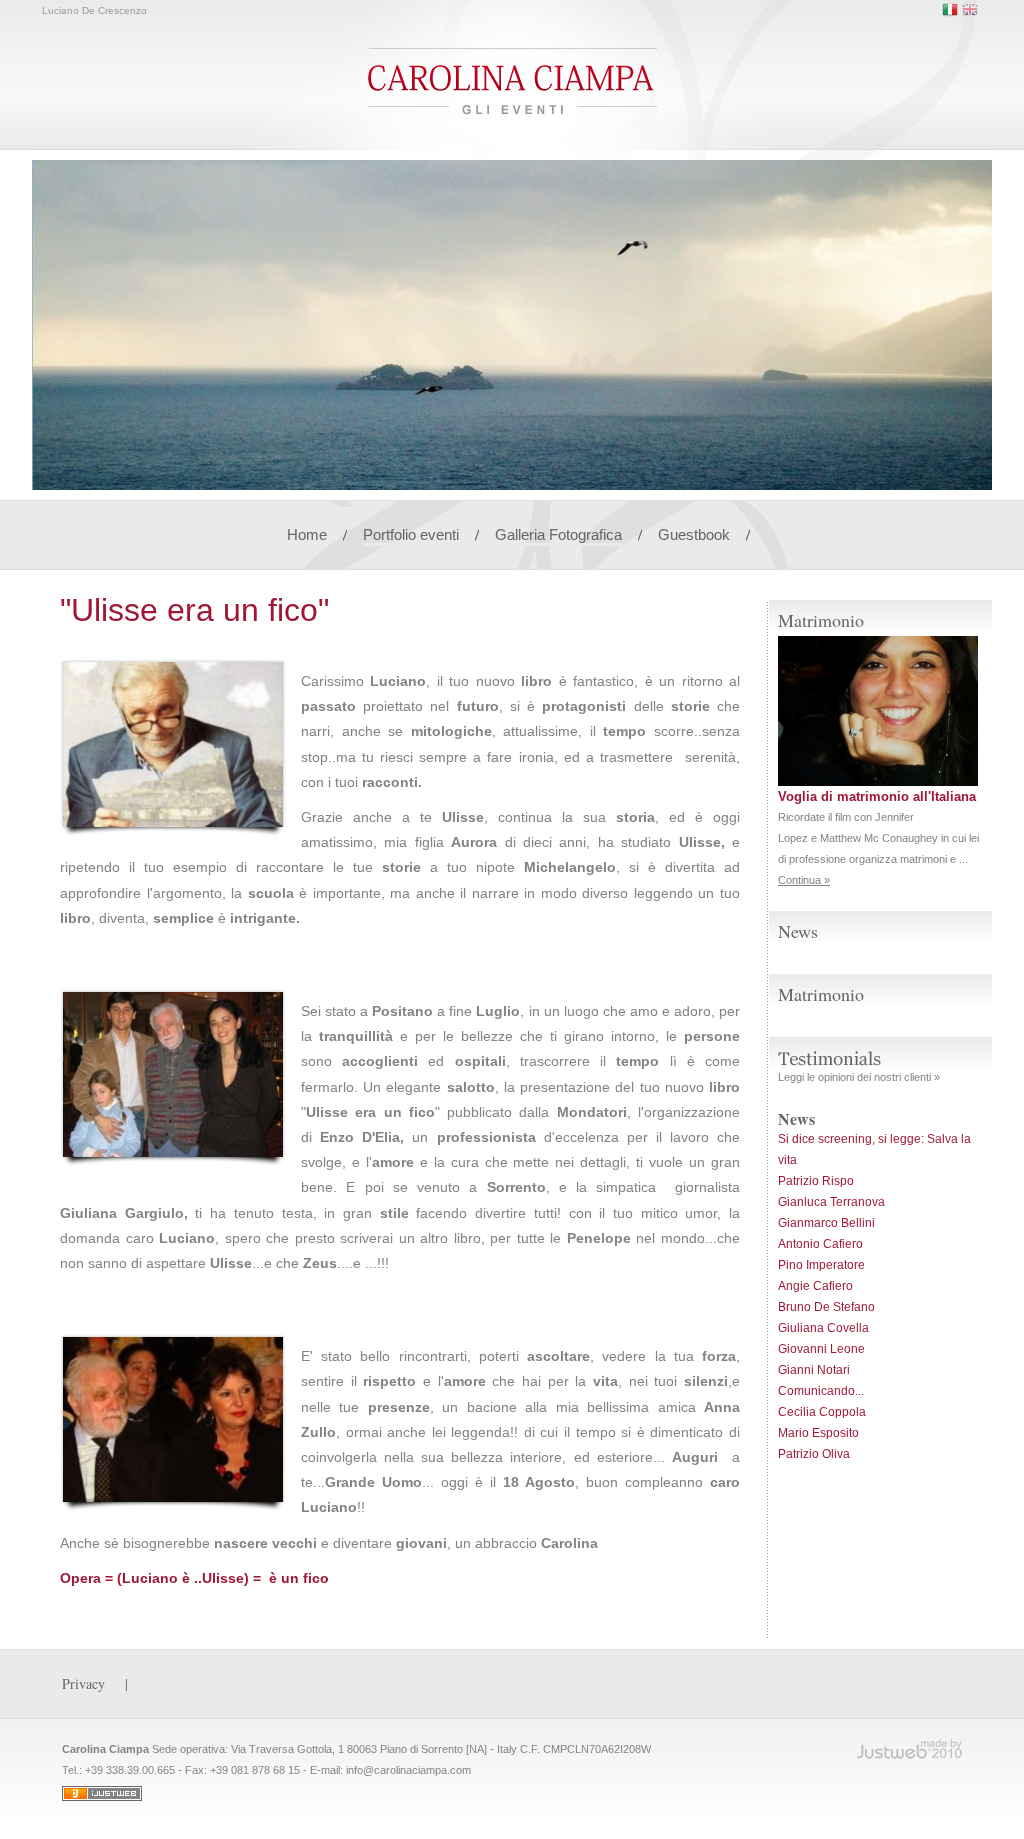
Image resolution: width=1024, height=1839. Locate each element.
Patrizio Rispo (816, 1181)
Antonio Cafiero (820, 1244)
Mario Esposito (818, 1433)
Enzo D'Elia (360, 1137)
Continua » (804, 880)
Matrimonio (821, 994)
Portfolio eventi (413, 534)
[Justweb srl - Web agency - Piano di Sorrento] (909, 1749)
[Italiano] (950, 10)
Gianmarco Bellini (826, 1223)
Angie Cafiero (815, 1286)
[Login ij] (102, 1797)
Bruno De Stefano (826, 1307)
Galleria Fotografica (558, 534)
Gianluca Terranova (831, 1202)
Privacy (83, 1683)
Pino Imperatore (821, 1265)
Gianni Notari (814, 1370)
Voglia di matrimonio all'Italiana (877, 796)
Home (307, 534)
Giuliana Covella (823, 1328)
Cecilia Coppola (822, 1412)
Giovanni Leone (821, 1349)
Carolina (569, 1543)
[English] (970, 10)
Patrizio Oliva (814, 1454)
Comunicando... (821, 1391)
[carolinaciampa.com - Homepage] (512, 110)
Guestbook (694, 534)
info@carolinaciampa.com (408, 1770)
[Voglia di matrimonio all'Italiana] (878, 782)
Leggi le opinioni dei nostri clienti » (859, 1077)
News (798, 931)
